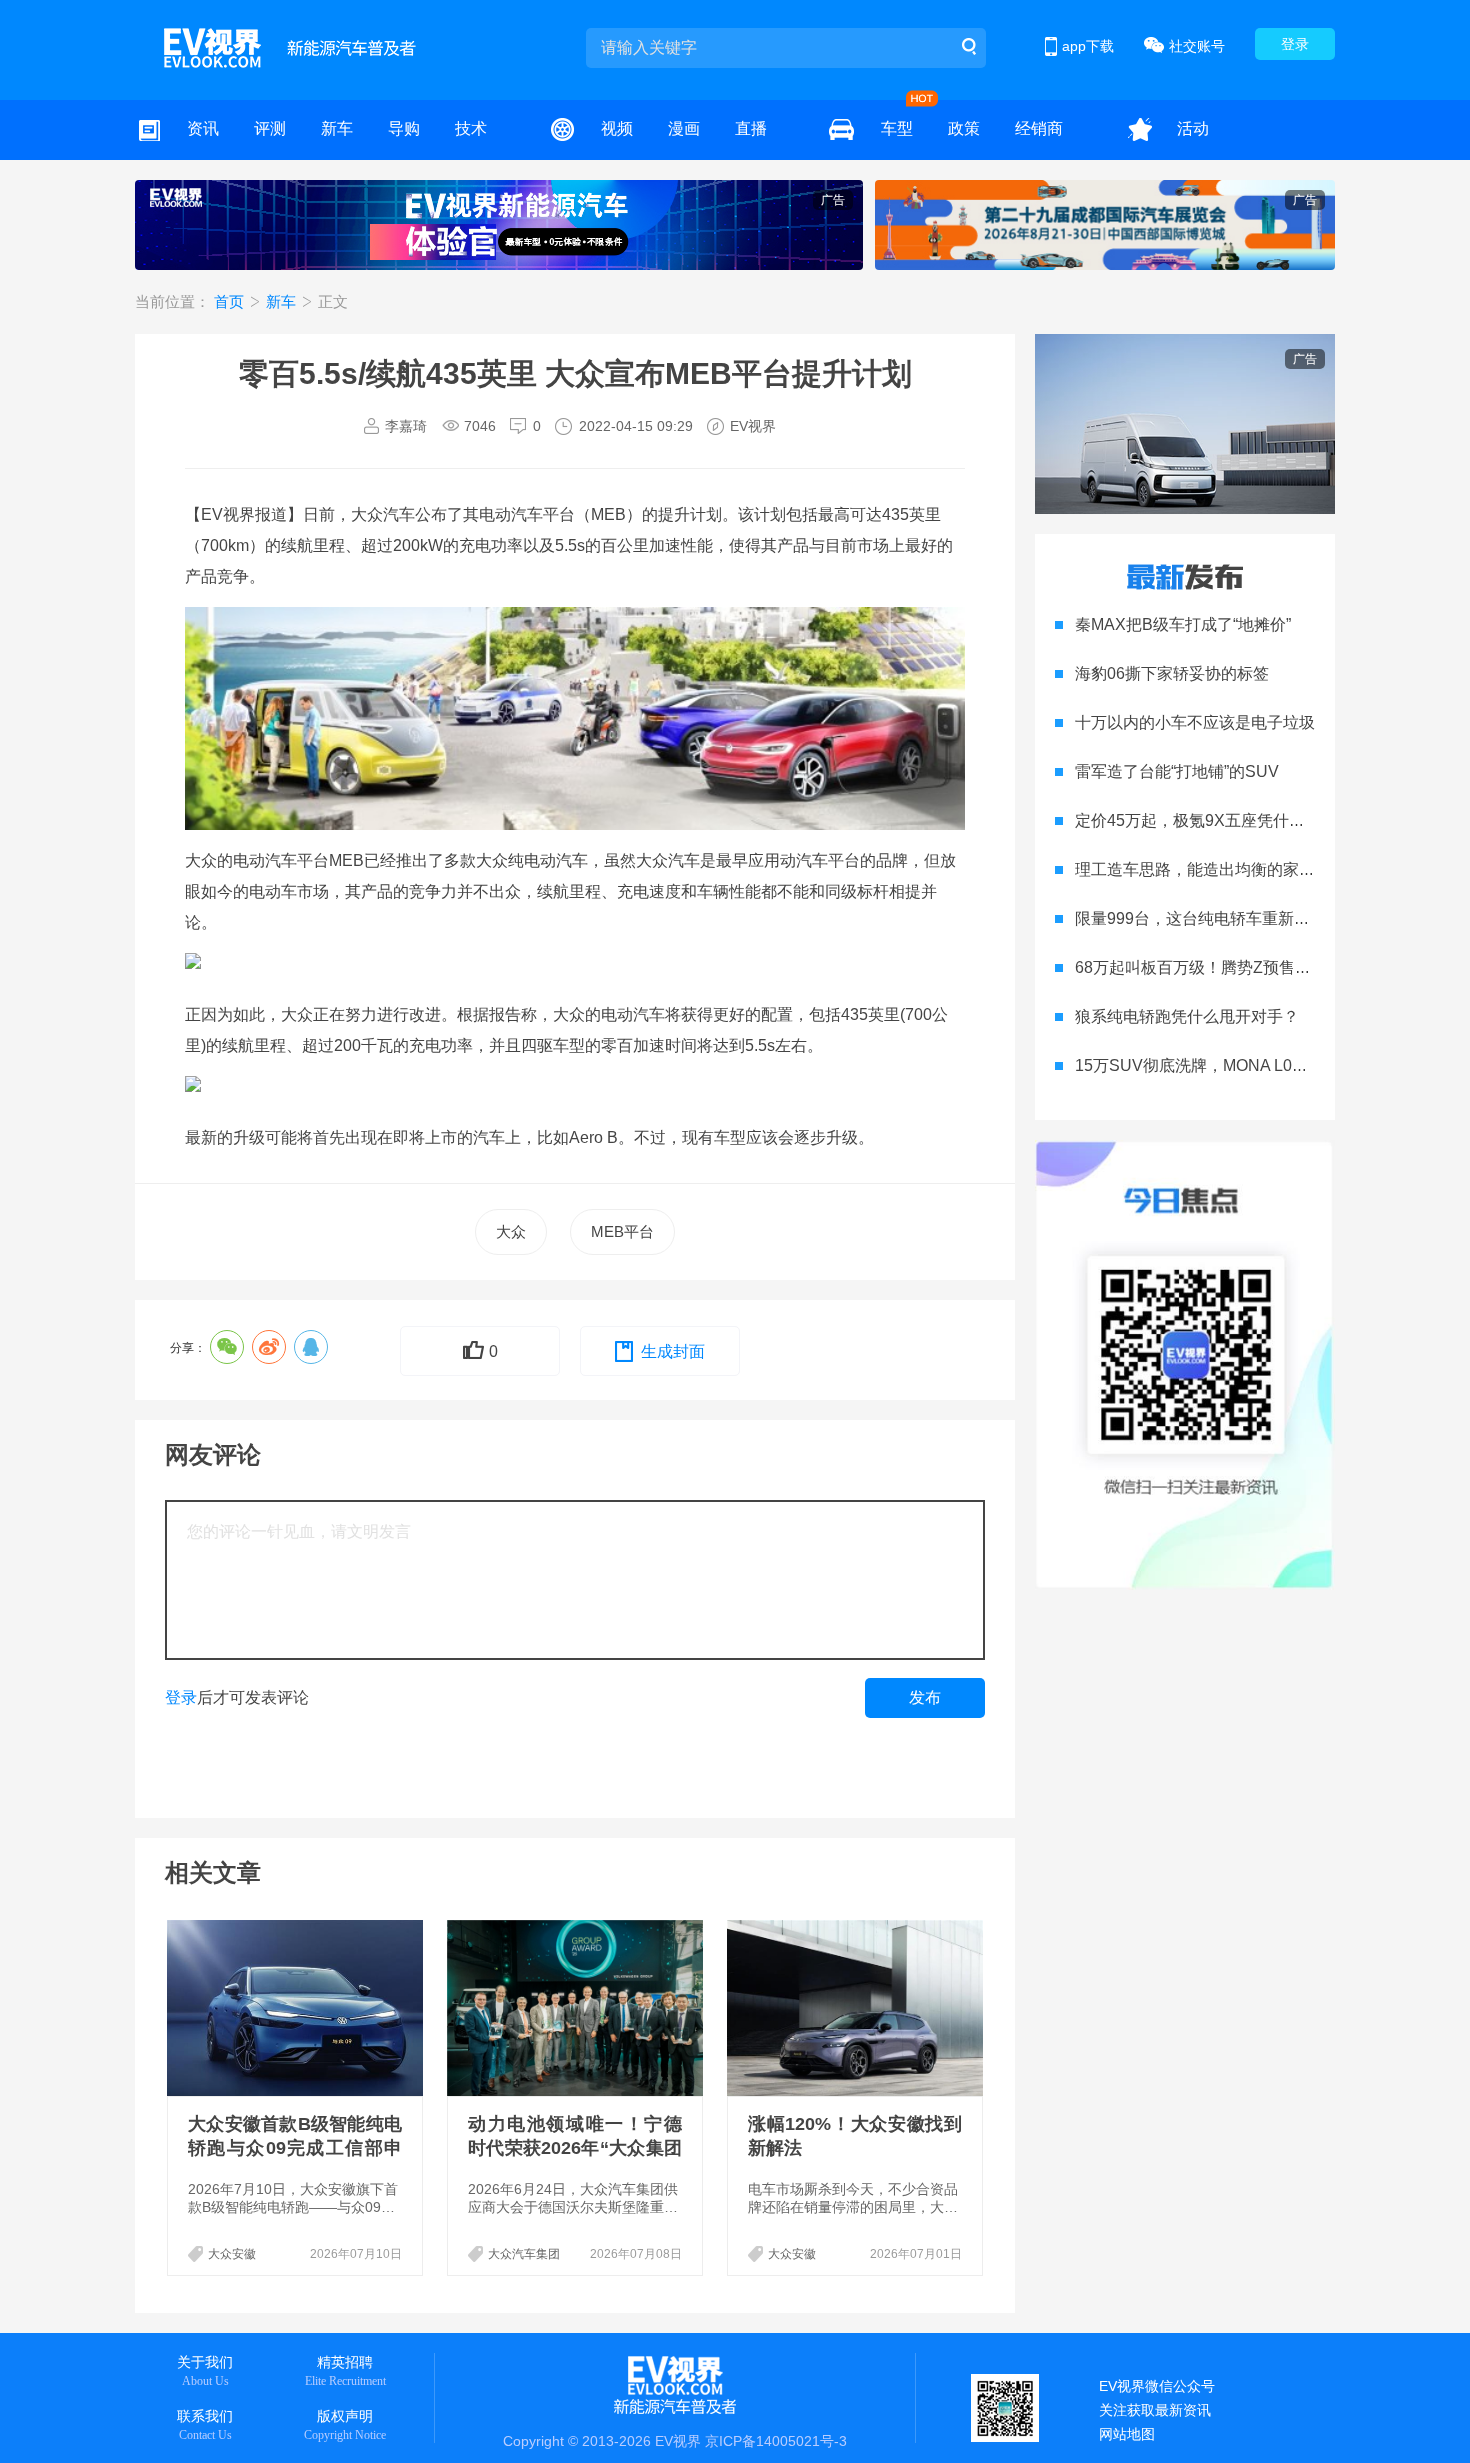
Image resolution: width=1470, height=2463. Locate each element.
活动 (1193, 128)
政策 (964, 128)
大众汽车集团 (524, 2254)
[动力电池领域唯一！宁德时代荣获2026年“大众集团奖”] (577, 2008)
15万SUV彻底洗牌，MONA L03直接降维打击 (1236, 1065)
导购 (404, 128)
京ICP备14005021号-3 (776, 2441)
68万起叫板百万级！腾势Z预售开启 (1201, 967)
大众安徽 (232, 2254)
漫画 (684, 128)
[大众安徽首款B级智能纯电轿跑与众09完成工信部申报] (297, 2008)
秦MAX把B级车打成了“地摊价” (1183, 624)
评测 (270, 128)
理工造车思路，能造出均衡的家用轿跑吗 (1219, 869)
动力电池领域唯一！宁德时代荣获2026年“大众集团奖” (575, 2148)
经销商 (1039, 128)
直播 (751, 128)
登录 (1295, 44)
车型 (897, 128)
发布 (925, 1697)
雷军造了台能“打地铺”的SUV (1177, 771)
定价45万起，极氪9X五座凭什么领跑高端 (1222, 820)
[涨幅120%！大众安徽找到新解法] (857, 2008)
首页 (231, 301)
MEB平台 (622, 1231)
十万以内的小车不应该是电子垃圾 (1195, 722)
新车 (337, 128)
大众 (511, 1231)
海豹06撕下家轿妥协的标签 (1172, 673)
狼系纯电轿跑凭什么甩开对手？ (1187, 1016)
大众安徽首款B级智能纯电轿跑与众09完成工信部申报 (295, 2148)
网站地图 (1127, 2434)
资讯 (203, 128)
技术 (471, 128)
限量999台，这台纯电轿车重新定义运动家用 (1232, 918)
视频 (617, 128)
